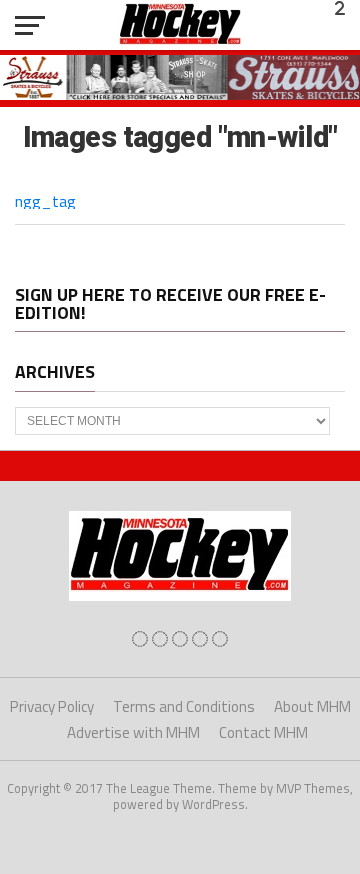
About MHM (312, 706)
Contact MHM (263, 732)
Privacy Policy (52, 706)
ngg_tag (45, 201)
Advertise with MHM (133, 732)
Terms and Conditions (184, 706)
